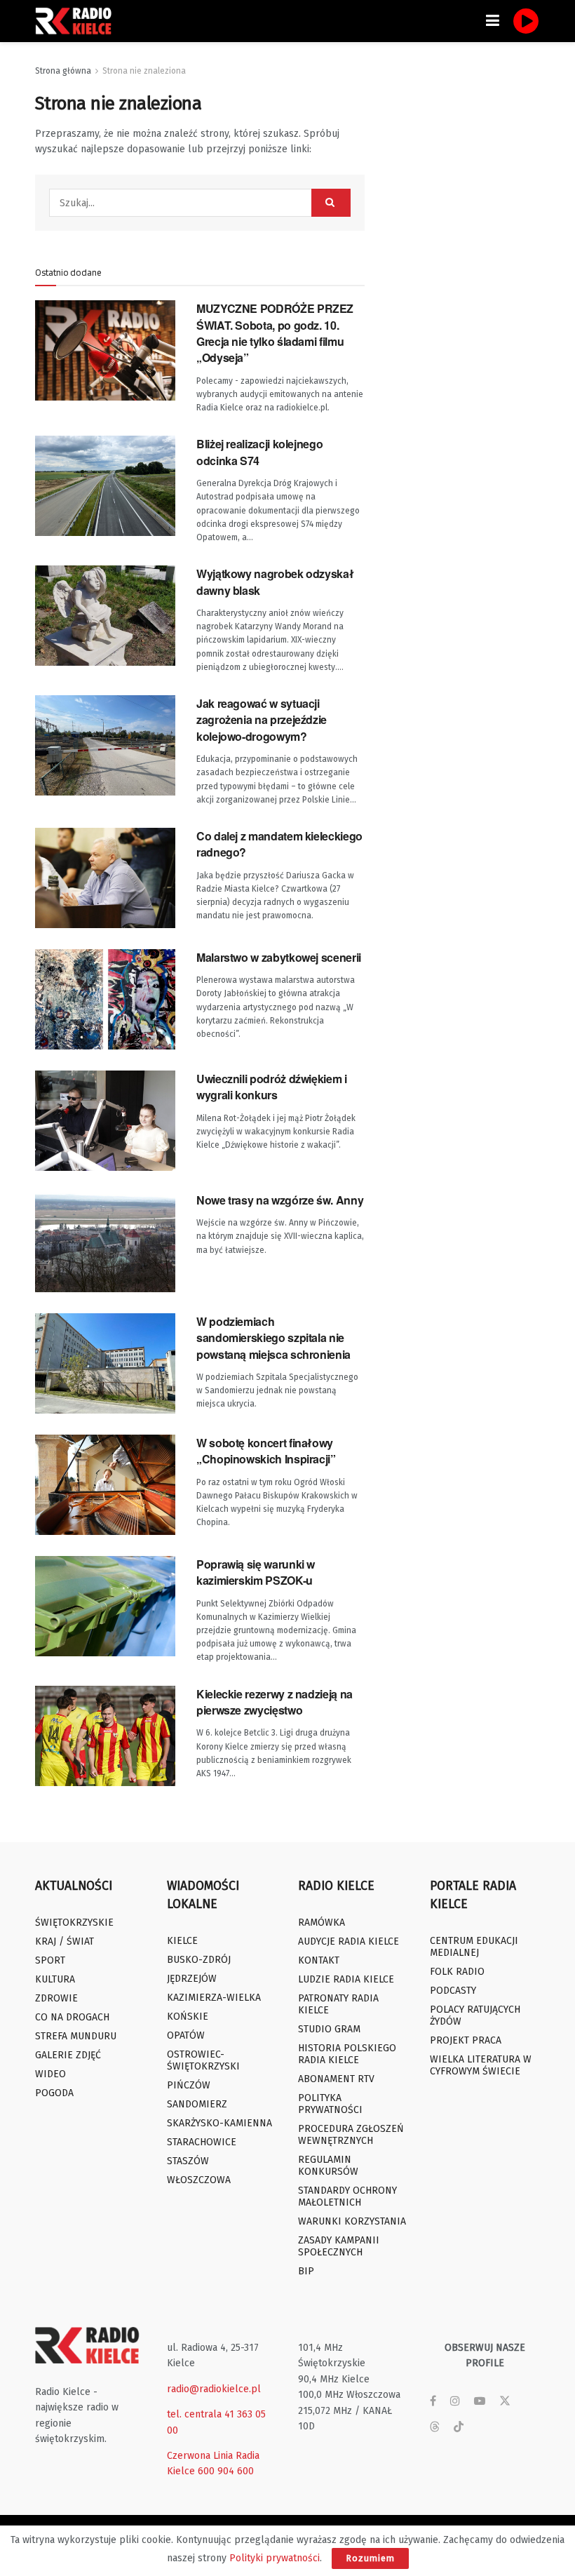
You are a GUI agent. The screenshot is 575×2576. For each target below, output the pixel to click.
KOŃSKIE (188, 2017)
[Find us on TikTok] (459, 2428)
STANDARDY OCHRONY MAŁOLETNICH (347, 2196)
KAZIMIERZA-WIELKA (214, 1998)
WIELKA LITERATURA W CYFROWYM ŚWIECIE (481, 2065)
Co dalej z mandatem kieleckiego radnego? (279, 844)
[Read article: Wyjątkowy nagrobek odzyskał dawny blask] (105, 616)
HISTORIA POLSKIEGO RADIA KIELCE (347, 2054)
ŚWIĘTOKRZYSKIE (74, 1923)
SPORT (50, 1960)
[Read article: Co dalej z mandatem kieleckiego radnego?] (105, 878)
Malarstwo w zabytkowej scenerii (279, 957)
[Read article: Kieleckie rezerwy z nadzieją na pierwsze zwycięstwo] (105, 1736)
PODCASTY (453, 1991)
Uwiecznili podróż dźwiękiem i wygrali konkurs (272, 1087)
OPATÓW (186, 2035)
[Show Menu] (493, 21)
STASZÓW (188, 2161)
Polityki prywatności (275, 2558)
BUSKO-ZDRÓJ (199, 1960)
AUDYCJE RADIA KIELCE (349, 1941)
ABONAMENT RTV (336, 2079)
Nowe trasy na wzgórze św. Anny (280, 1200)
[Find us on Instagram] (455, 2401)
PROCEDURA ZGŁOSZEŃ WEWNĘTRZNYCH (351, 2135)
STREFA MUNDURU (76, 2036)
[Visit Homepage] (77, 21)
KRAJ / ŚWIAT (65, 1941)
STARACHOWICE (202, 2142)
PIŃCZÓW (189, 2085)
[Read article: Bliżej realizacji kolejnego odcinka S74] (105, 486)
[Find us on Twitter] (505, 2401)
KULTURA (55, 1979)
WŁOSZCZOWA (199, 2180)
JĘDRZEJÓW (192, 1979)
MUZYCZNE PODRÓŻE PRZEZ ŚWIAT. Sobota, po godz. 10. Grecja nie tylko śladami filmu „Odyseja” (275, 333)
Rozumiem (370, 2558)
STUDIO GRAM (329, 2029)
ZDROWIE (56, 1998)
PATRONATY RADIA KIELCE (338, 2004)
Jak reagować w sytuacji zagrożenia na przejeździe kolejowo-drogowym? (262, 720)
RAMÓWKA (322, 1923)
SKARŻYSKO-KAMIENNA (219, 2123)
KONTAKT (319, 1960)
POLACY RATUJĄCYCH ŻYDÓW (475, 2015)
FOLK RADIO (457, 1972)
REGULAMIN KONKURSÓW (328, 2166)
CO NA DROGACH (72, 2017)
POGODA (54, 2093)
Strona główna (63, 71)
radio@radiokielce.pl (214, 2389)
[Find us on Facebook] (433, 2401)
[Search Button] (331, 203)
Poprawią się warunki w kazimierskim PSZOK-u (256, 1572)
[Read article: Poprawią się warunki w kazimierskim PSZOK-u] (105, 1606)
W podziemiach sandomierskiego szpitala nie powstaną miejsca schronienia (273, 1338)
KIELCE (182, 1941)
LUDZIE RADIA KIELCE (346, 1979)
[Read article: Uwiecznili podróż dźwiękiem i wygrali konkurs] (105, 1121)
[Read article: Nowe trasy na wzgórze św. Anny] (105, 1242)
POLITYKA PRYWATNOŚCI (330, 2104)
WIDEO (50, 2074)
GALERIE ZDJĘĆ (68, 2055)
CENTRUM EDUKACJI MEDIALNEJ (474, 1947)
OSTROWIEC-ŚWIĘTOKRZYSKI (203, 2060)
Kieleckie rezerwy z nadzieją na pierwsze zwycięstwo (275, 1702)
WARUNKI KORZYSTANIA (352, 2221)
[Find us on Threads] (435, 2428)
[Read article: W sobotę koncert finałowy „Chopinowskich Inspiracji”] (105, 1485)
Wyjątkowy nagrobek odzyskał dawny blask (275, 582)
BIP (306, 2271)
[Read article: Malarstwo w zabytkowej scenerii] (105, 999)
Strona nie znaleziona (144, 71)
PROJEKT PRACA (466, 2040)
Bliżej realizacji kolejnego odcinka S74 (259, 452)
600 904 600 (226, 2471)
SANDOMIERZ (197, 2104)
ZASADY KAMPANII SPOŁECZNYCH (339, 2246)
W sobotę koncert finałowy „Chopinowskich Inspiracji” (266, 1451)
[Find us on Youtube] (480, 2401)
